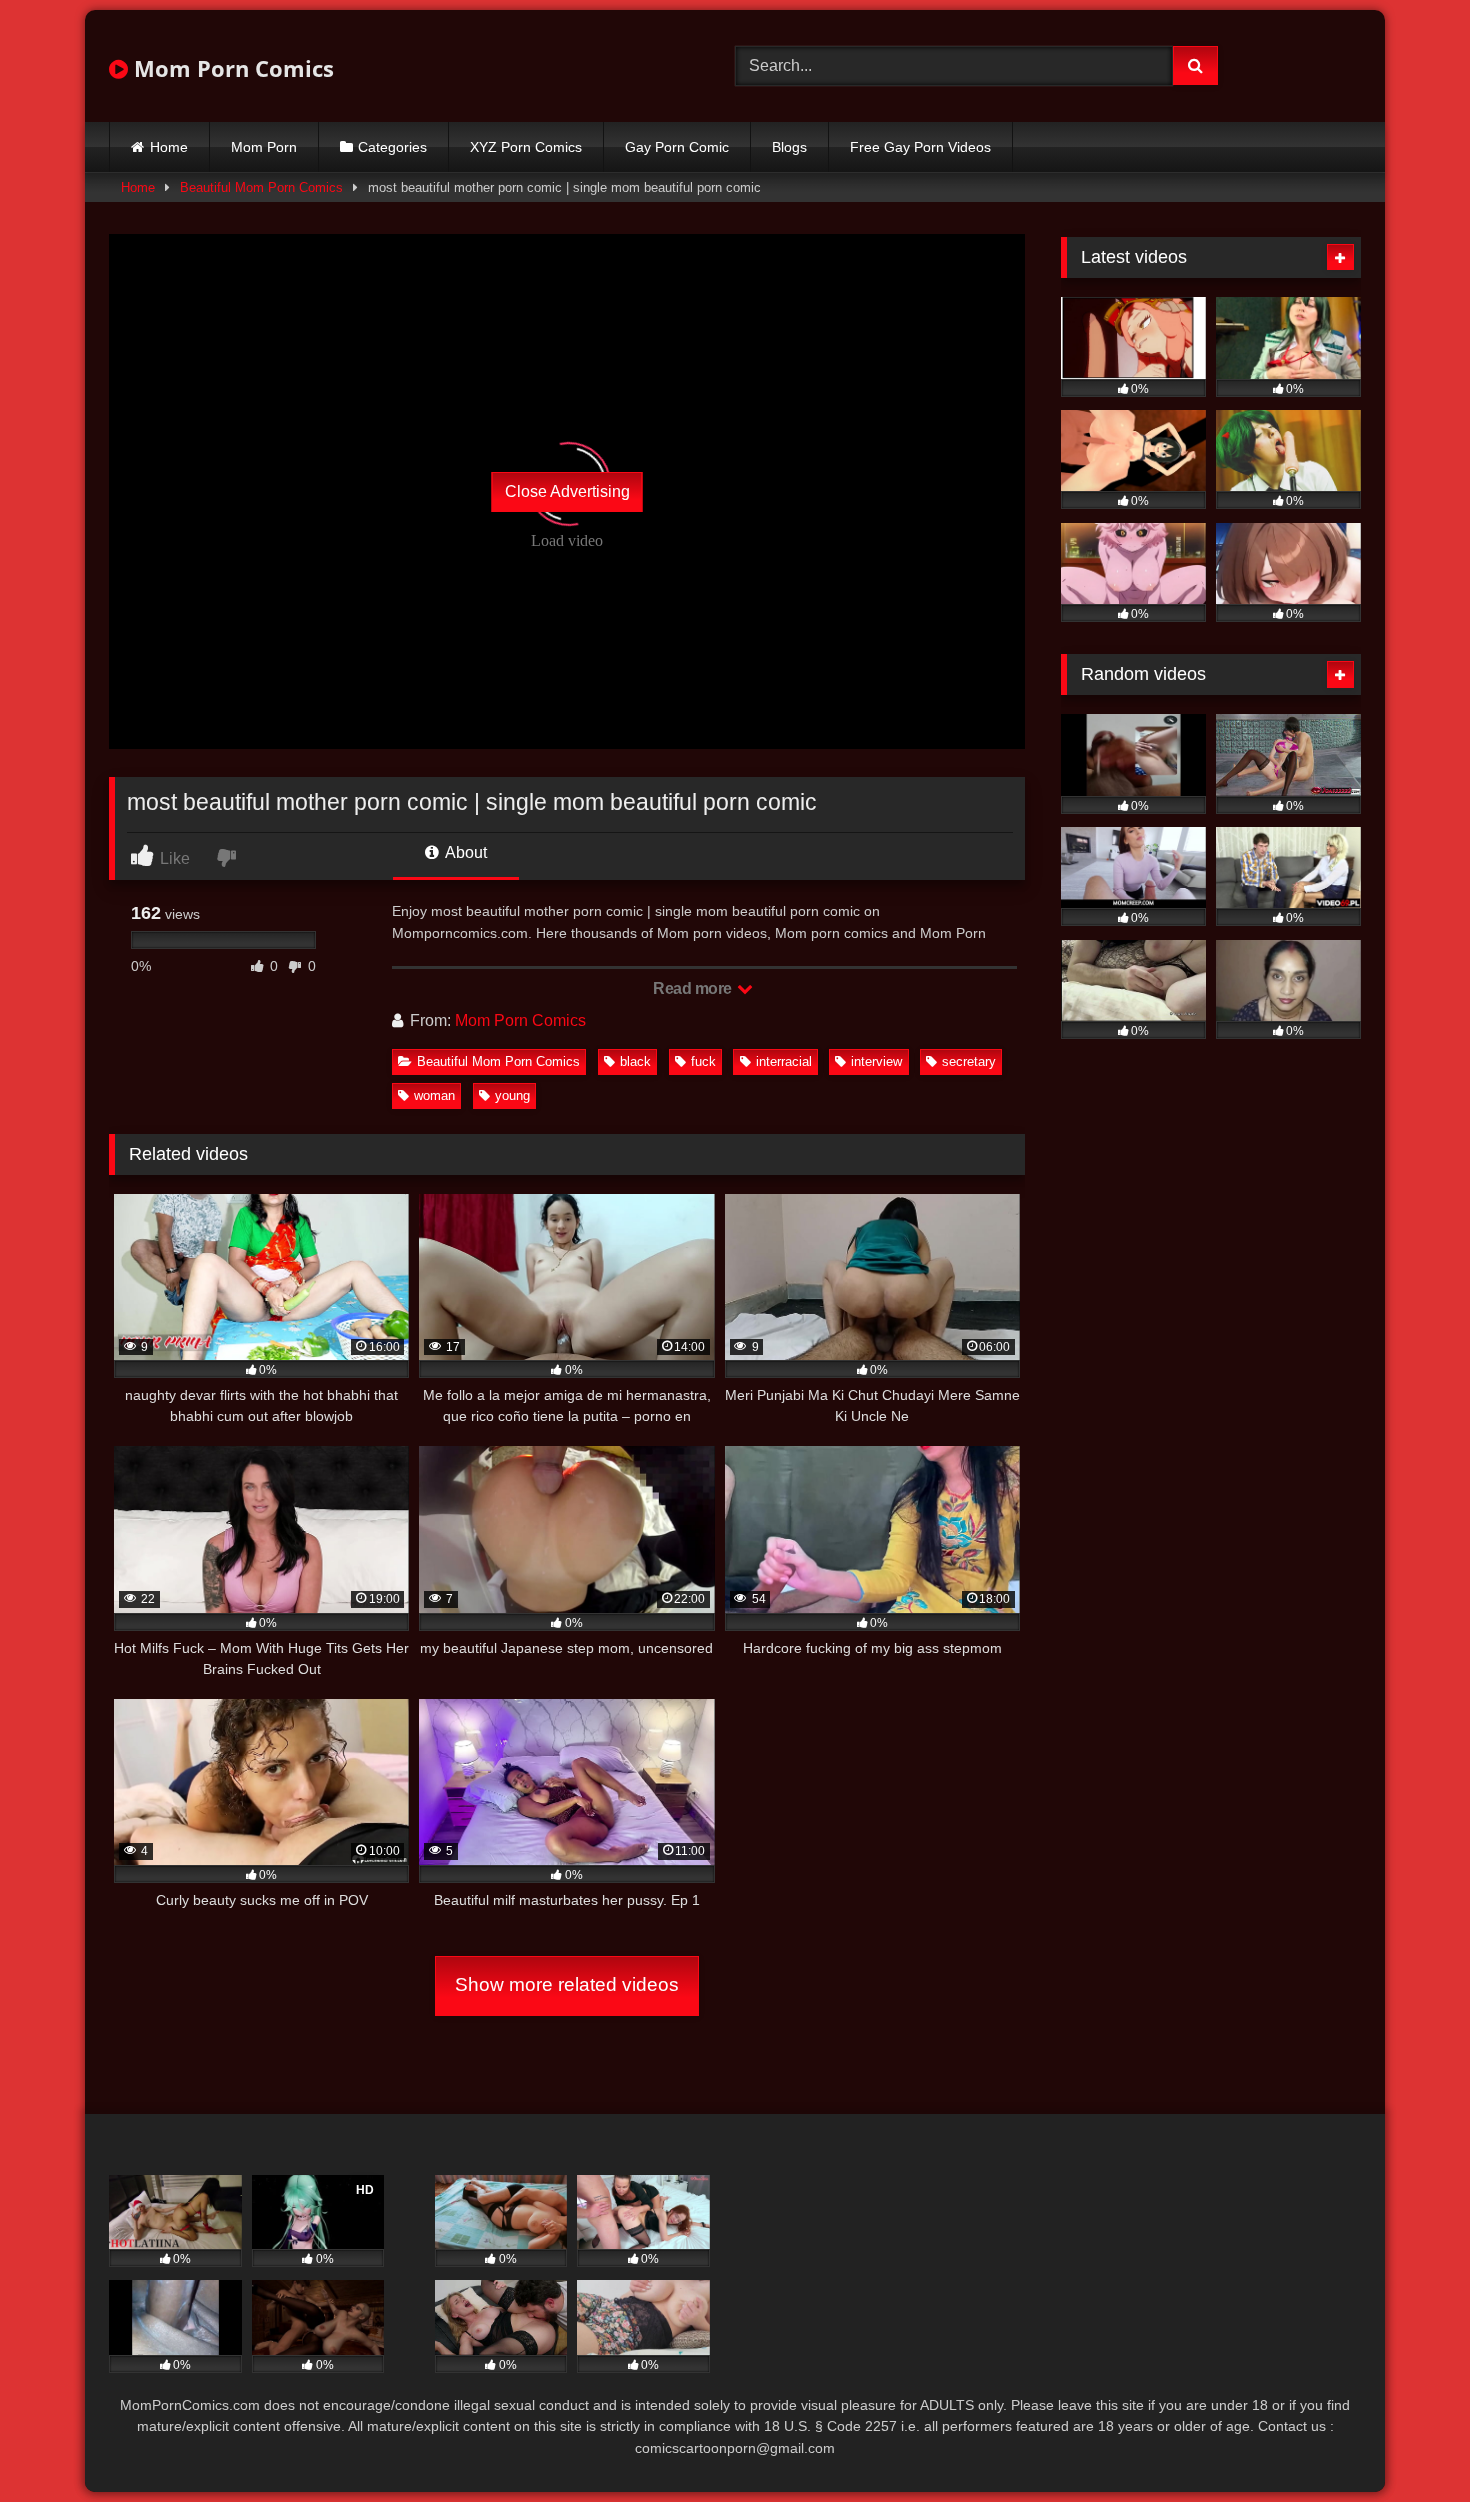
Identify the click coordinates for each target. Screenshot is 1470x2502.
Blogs (789, 147)
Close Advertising (567, 491)
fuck (703, 1061)
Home (169, 147)
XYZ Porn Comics (526, 147)
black (635, 1061)
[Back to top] (1408, 2442)
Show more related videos (567, 1984)
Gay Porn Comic (677, 147)
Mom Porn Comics (231, 68)
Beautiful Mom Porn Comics (261, 187)
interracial (784, 1061)
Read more (694, 988)
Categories (392, 147)
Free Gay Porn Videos (920, 147)
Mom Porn (264, 147)
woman (434, 1095)
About (464, 852)
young (512, 1095)
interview (876, 1061)
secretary (969, 1061)
